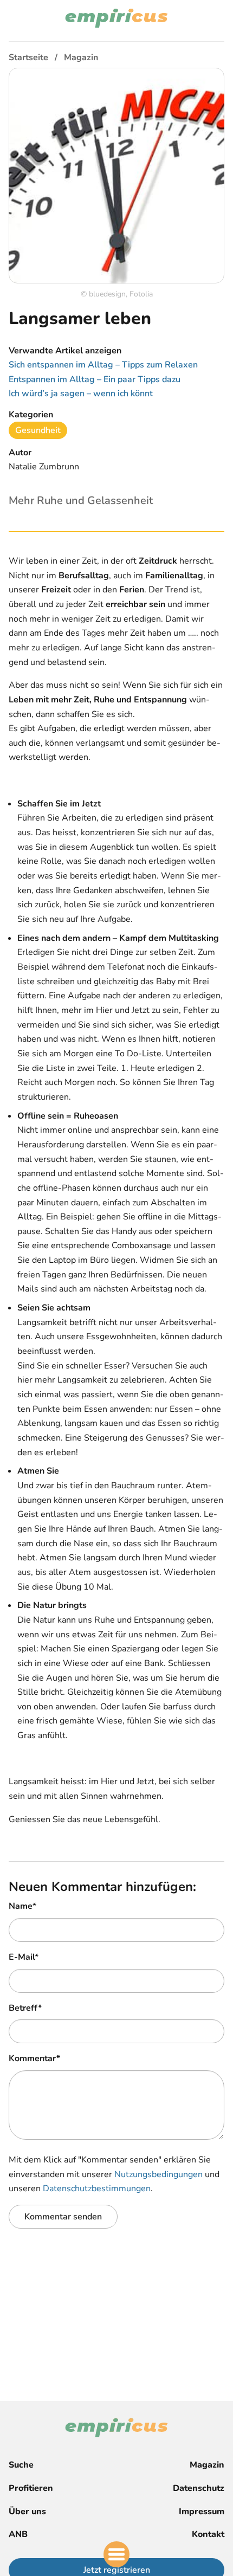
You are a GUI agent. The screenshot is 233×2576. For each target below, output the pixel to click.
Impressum (202, 2512)
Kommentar (34, 2058)
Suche (21, 2465)
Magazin (207, 2465)
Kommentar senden (63, 2217)
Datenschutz (199, 2488)
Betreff (25, 2008)
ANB (18, 2534)
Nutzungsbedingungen (158, 2174)
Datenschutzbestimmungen (97, 2188)
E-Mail (24, 1957)
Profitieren (31, 2488)
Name (22, 1906)
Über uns (27, 2512)
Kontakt (208, 2534)
